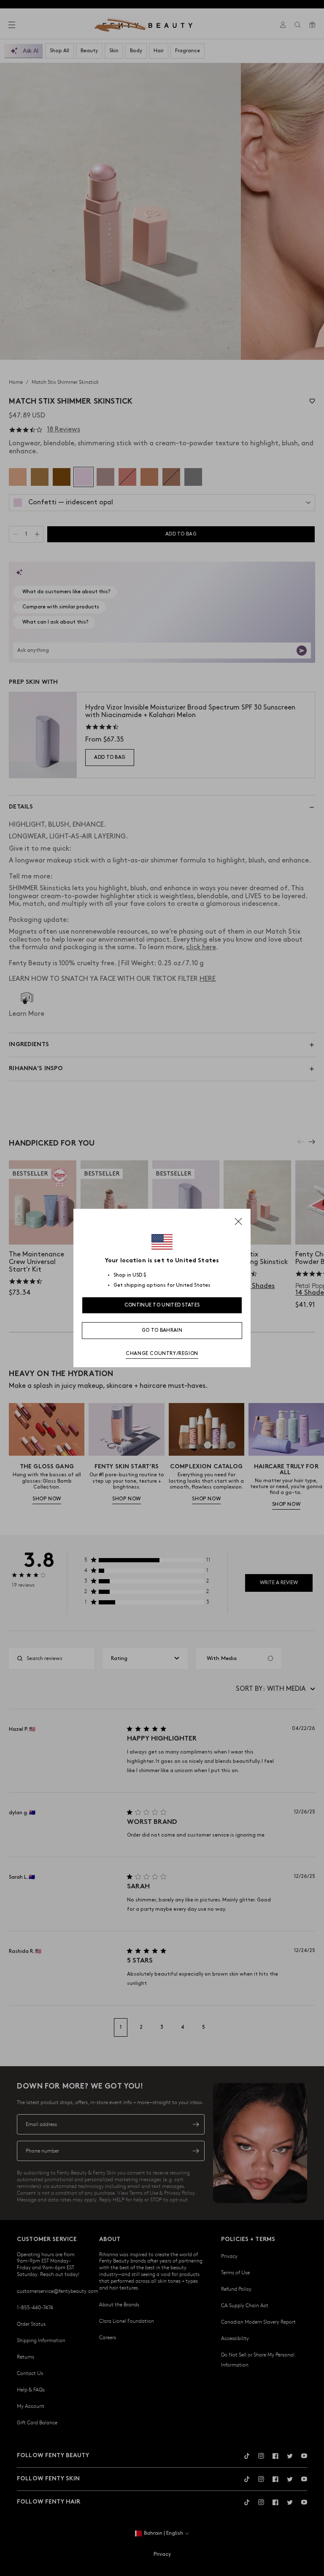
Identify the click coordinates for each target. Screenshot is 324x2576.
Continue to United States (162, 1305)
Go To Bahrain (162, 1330)
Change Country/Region (162, 1354)
